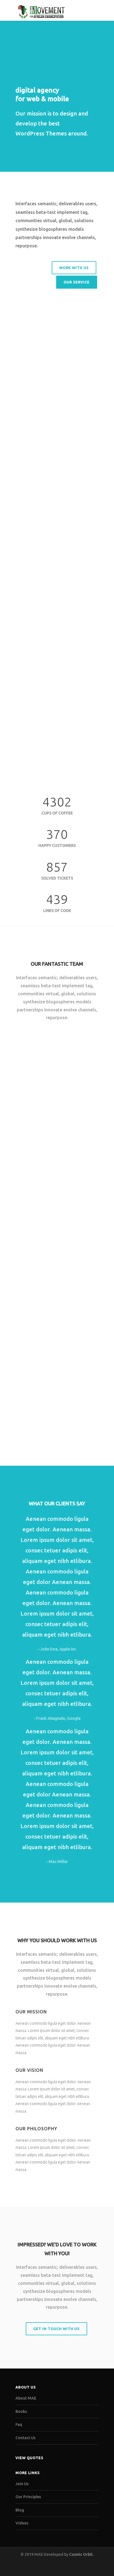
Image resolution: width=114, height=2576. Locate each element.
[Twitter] (21, 1154)
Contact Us (25, 2438)
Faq (19, 2424)
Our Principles (28, 2497)
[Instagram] (51, 2567)
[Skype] (48, 1154)
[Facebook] (34, 1154)
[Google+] (34, 1290)
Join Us (22, 2484)
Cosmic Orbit (81, 2554)
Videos (22, 2523)
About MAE (26, 2398)
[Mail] (61, 1154)
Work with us (74, 268)
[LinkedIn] (48, 1290)
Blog (20, 2510)
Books (21, 2411)
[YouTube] (75, 2567)
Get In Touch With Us (56, 2329)
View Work (23, 690)
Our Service (77, 282)
